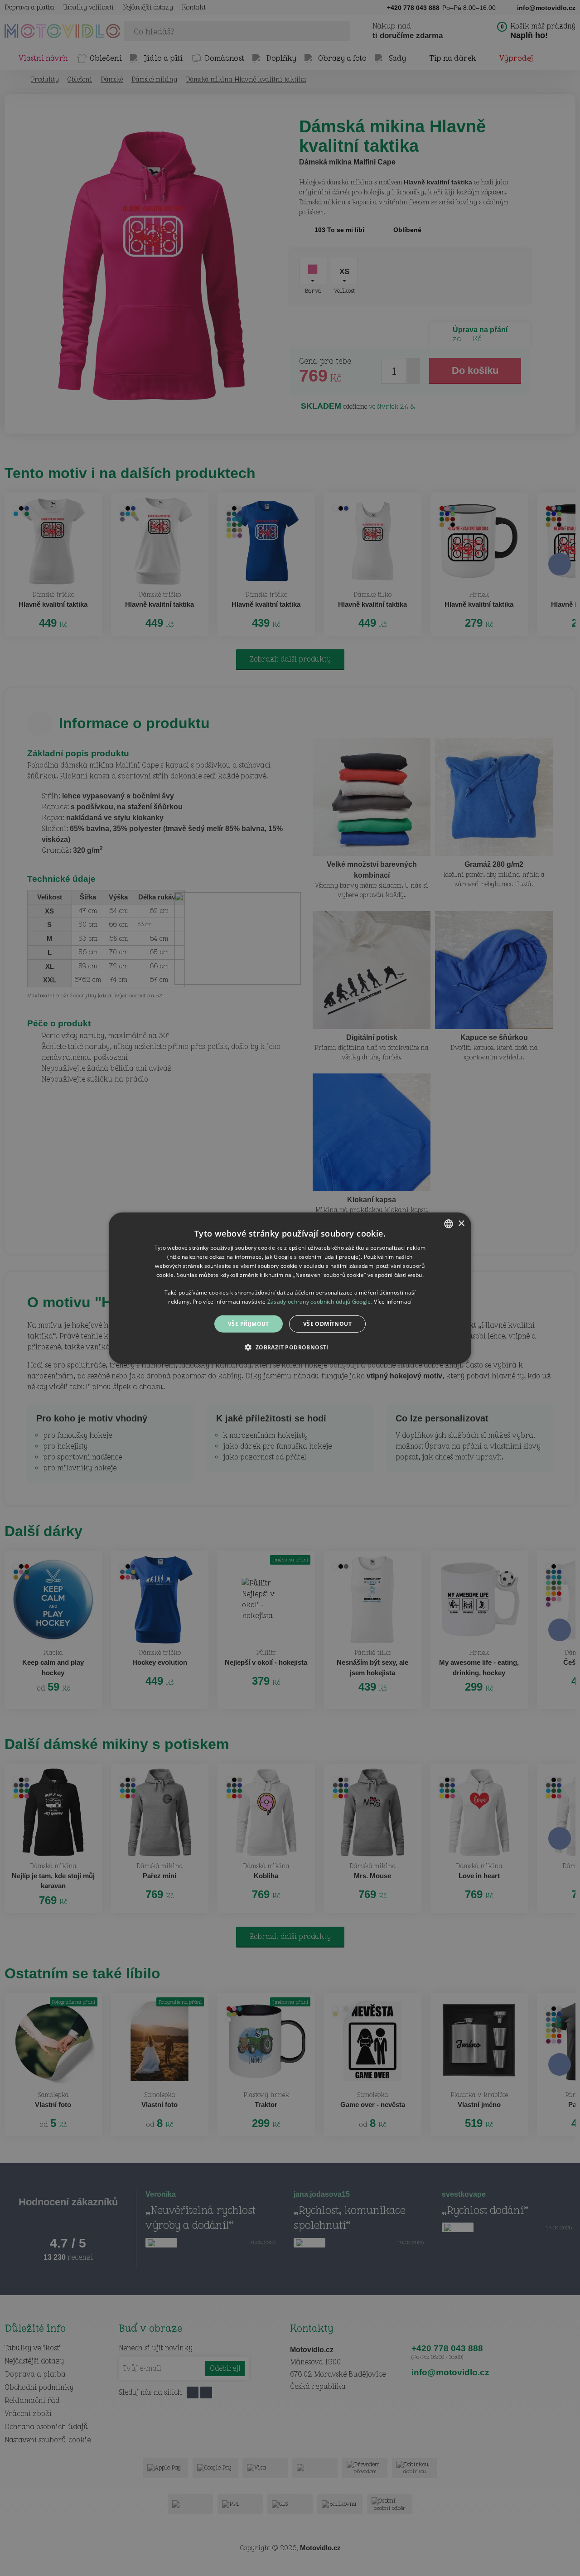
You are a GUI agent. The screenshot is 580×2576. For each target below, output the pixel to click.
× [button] (461, 1223)
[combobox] (449, 1223)
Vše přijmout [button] (249, 1323)
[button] (290, 1347)
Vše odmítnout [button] (327, 1323)
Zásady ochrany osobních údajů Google (319, 1301)
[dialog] (290, 1288)
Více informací (393, 1301)
